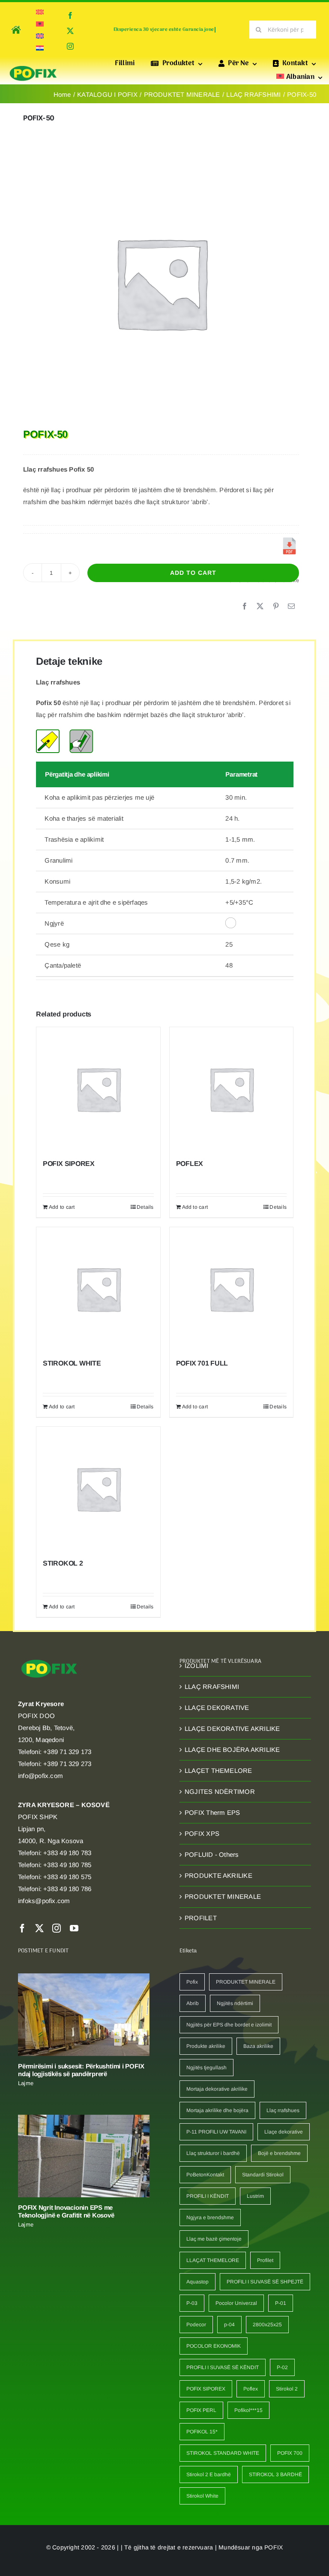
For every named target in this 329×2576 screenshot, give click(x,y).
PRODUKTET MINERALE (223, 1896)
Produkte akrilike (206, 2046)
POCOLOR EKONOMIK (214, 2346)
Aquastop (197, 2282)
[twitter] (70, 31)
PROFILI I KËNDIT (208, 2196)
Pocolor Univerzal (236, 2303)
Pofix (192, 1982)
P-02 (282, 2367)
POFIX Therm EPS (212, 1812)
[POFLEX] (232, 1089)
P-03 (192, 2303)
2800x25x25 (267, 2325)
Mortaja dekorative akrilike (217, 2089)
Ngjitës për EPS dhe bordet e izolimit (229, 2025)
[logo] (33, 67)
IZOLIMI (197, 1666)
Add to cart (193, 573)
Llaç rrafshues (283, 2110)
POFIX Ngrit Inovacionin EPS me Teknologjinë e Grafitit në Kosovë (66, 2211)
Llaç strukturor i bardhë (213, 2153)
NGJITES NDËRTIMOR (220, 1792)
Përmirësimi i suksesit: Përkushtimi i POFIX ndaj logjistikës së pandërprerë (81, 2070)
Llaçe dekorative (284, 2132)
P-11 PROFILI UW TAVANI (216, 2132)
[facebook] (70, 15)
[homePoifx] (15, 24)
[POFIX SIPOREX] (98, 1089)
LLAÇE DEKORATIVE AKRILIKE (232, 1729)
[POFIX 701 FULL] (232, 1289)
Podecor (196, 2325)
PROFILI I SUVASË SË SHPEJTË (265, 2282)
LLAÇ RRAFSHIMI (212, 1687)
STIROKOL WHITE (72, 1363)
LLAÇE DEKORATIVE (217, 1708)
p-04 (229, 2325)
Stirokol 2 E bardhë (209, 2474)
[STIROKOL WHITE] (98, 1289)
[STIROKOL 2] (98, 1489)
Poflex (251, 2389)
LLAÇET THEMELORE (218, 1771)
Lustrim (255, 2196)
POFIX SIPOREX (69, 1164)
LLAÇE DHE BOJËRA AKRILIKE (232, 1750)
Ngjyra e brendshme (210, 2217)
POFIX (274, 2547)
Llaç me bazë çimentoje (214, 2239)
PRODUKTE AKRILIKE (218, 1875)
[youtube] (74, 1928)
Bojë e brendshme (279, 2153)
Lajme (26, 2083)
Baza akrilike (258, 2046)
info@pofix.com (40, 1776)
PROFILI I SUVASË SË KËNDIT (223, 2367)
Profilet (265, 2260)
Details (145, 1207)
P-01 (281, 2303)
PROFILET (201, 1918)
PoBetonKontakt (205, 2175)
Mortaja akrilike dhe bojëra (217, 2110)
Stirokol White (202, 2496)
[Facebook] (245, 607)
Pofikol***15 (248, 2410)
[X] (260, 607)
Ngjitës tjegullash (206, 2068)
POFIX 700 (290, 2453)
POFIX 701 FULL (202, 1363)
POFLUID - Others (212, 1854)
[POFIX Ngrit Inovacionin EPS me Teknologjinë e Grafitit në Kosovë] (84, 2156)
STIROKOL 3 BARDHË (275, 2474)
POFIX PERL (201, 2410)
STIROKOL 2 (63, 1563)
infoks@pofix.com (44, 1901)
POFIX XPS (202, 1833)
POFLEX (190, 1164)
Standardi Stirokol (263, 2175)
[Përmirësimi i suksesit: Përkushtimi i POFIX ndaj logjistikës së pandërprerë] (84, 2015)
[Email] (291, 607)
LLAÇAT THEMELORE (213, 2260)
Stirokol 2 (287, 2389)
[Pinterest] (276, 607)
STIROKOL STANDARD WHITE (223, 2453)
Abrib (193, 2003)
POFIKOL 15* (202, 2432)
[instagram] (70, 46)
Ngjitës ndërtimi (235, 2003)
